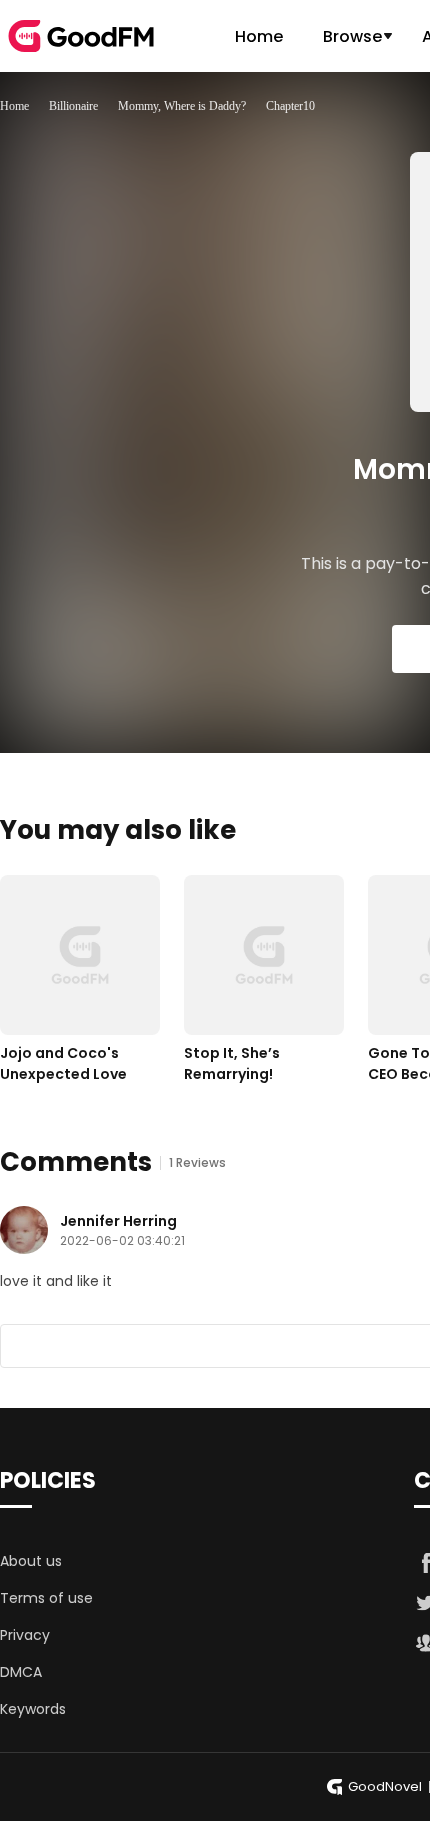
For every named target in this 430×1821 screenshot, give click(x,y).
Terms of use (46, 1598)
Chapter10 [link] (290, 106)
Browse (352, 36)
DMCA (21, 1672)
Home (259, 36)
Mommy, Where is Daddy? (182, 106)
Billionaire (73, 106)
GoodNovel (385, 1786)
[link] (14, 106)
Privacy (25, 1635)
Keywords (33, 1709)
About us (31, 1561)
